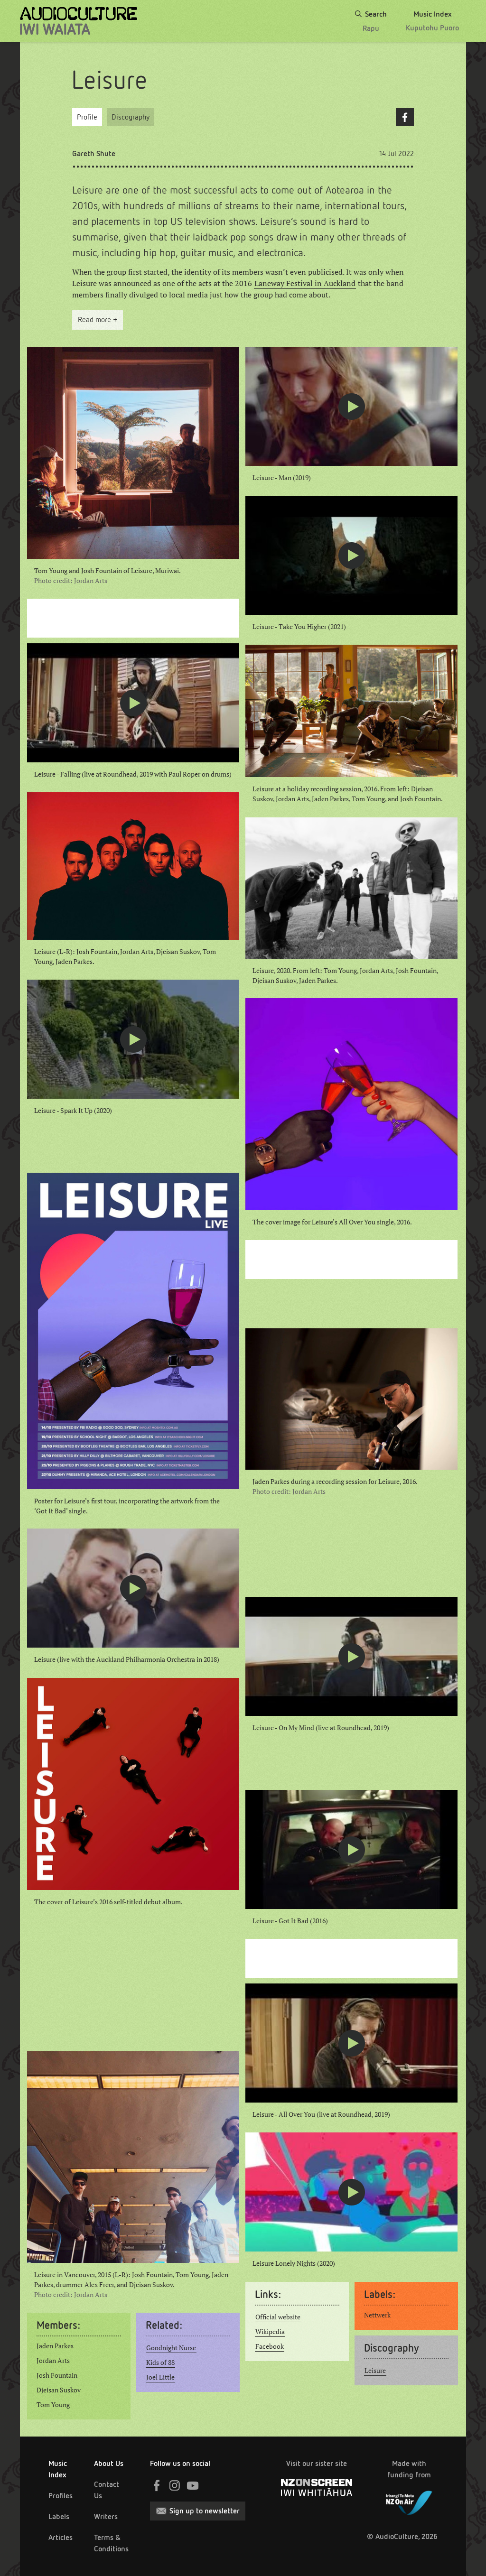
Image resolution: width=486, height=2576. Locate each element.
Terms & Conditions (111, 2543)
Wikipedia (270, 2332)
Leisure (375, 2371)
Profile (87, 117)
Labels (59, 2516)
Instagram (175, 2485)
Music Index (58, 2469)
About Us (109, 2463)
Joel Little (160, 2377)
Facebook (405, 117)
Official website (278, 2317)
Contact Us (107, 2490)
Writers (106, 2516)
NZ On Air (409, 2501)
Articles (61, 2537)
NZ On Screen (317, 2487)
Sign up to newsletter (205, 2511)
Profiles (61, 2496)
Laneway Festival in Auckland (305, 283)
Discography (131, 117)
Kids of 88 (160, 2363)
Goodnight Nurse (171, 2348)
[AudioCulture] (79, 21)
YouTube (193, 2485)
